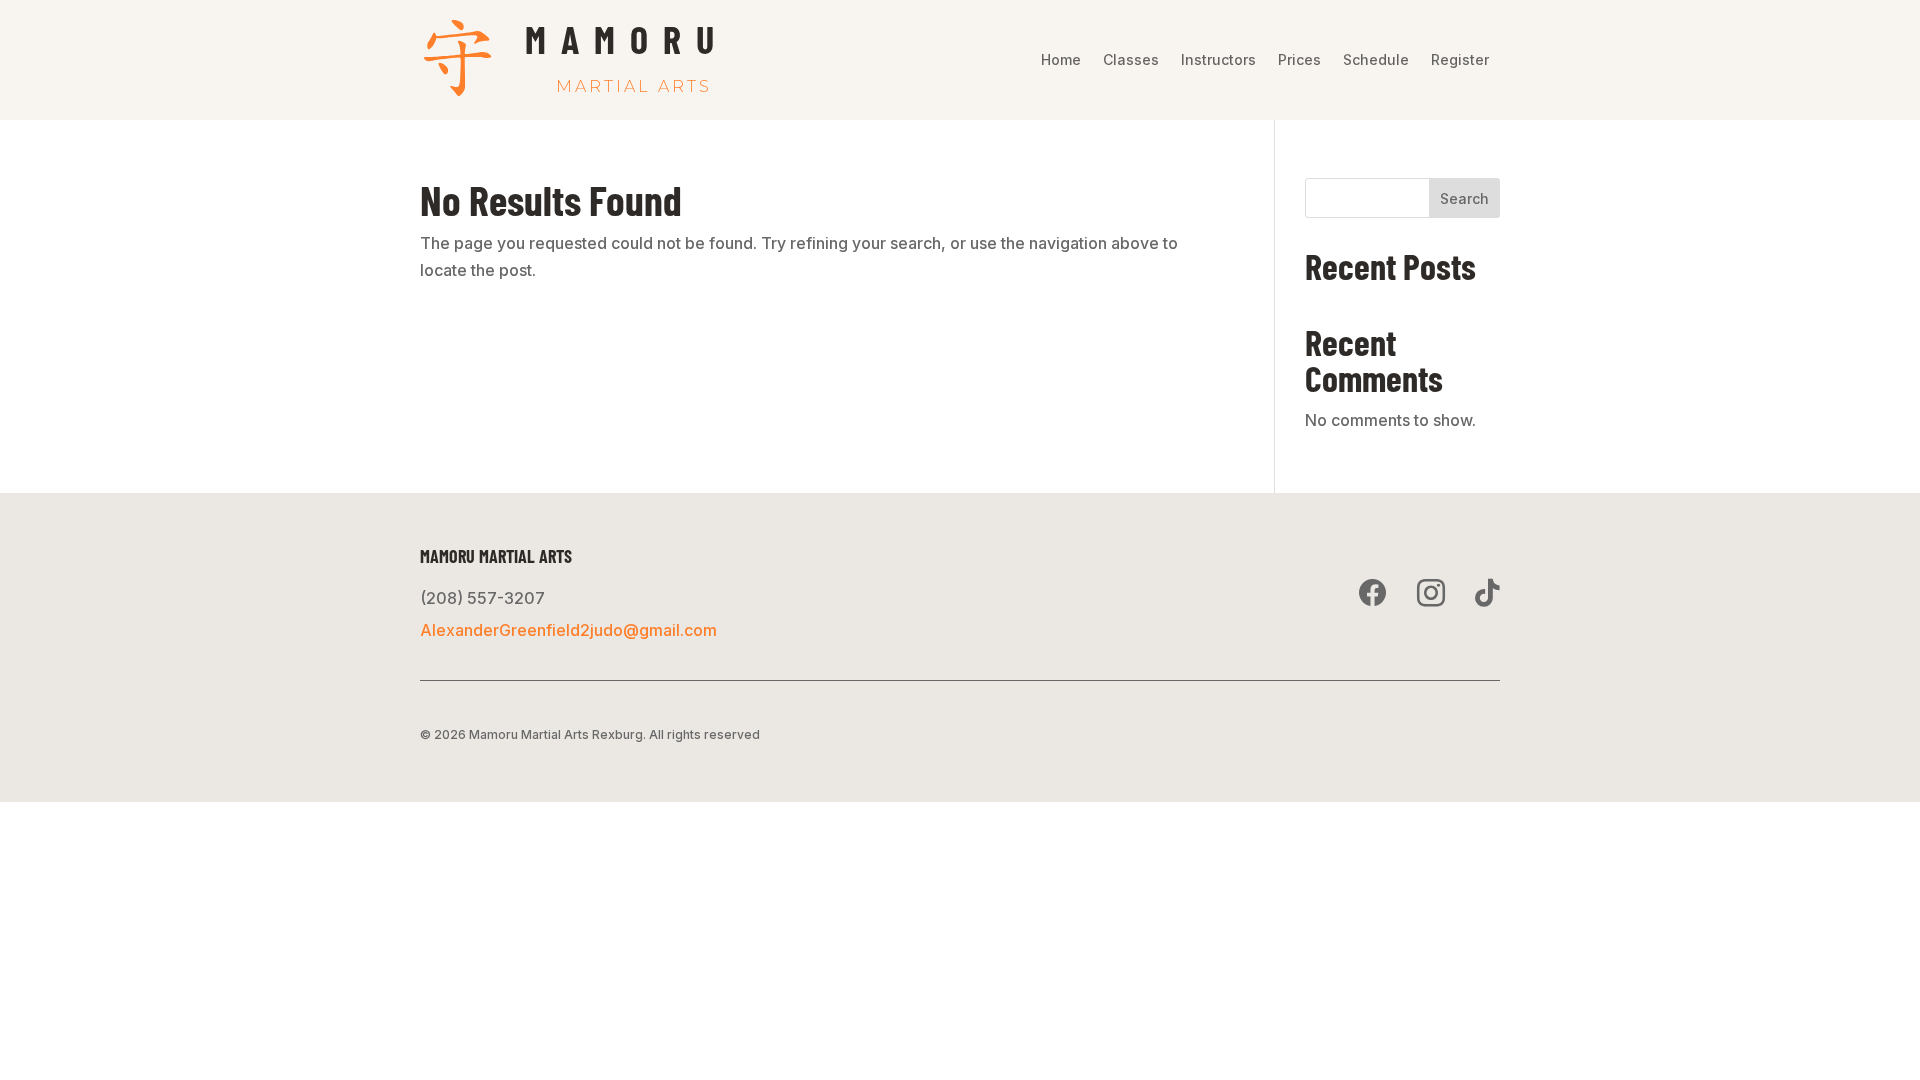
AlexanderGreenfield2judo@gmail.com (568, 630)
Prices (1299, 60)
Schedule (1376, 60)
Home (1061, 60)
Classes (1131, 60)
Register (1460, 60)
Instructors (1218, 60)
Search (1464, 198)
